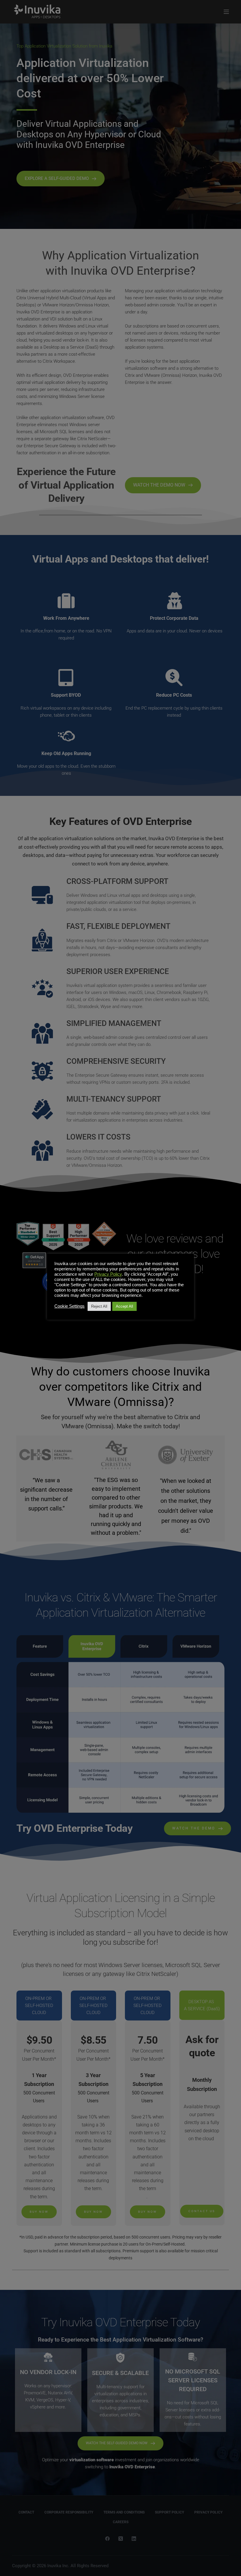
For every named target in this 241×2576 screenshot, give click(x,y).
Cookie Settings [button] (70, 1306)
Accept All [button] (124, 1306)
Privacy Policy (108, 1274)
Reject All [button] (99, 1306)
